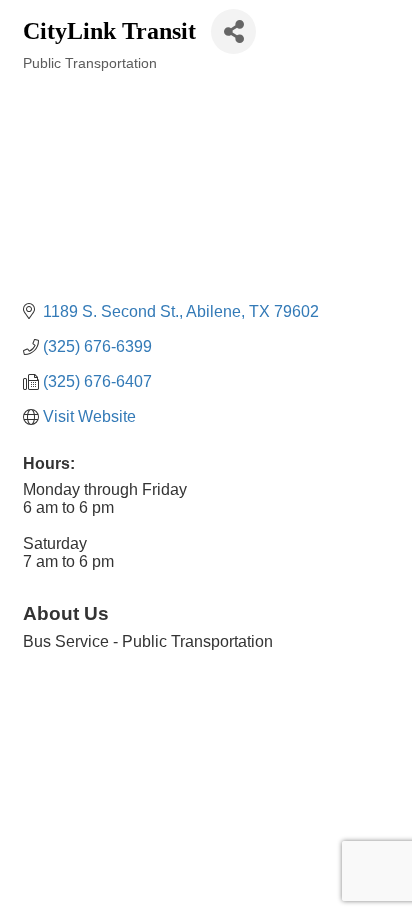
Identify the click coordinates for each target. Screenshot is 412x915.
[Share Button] (233, 31)
